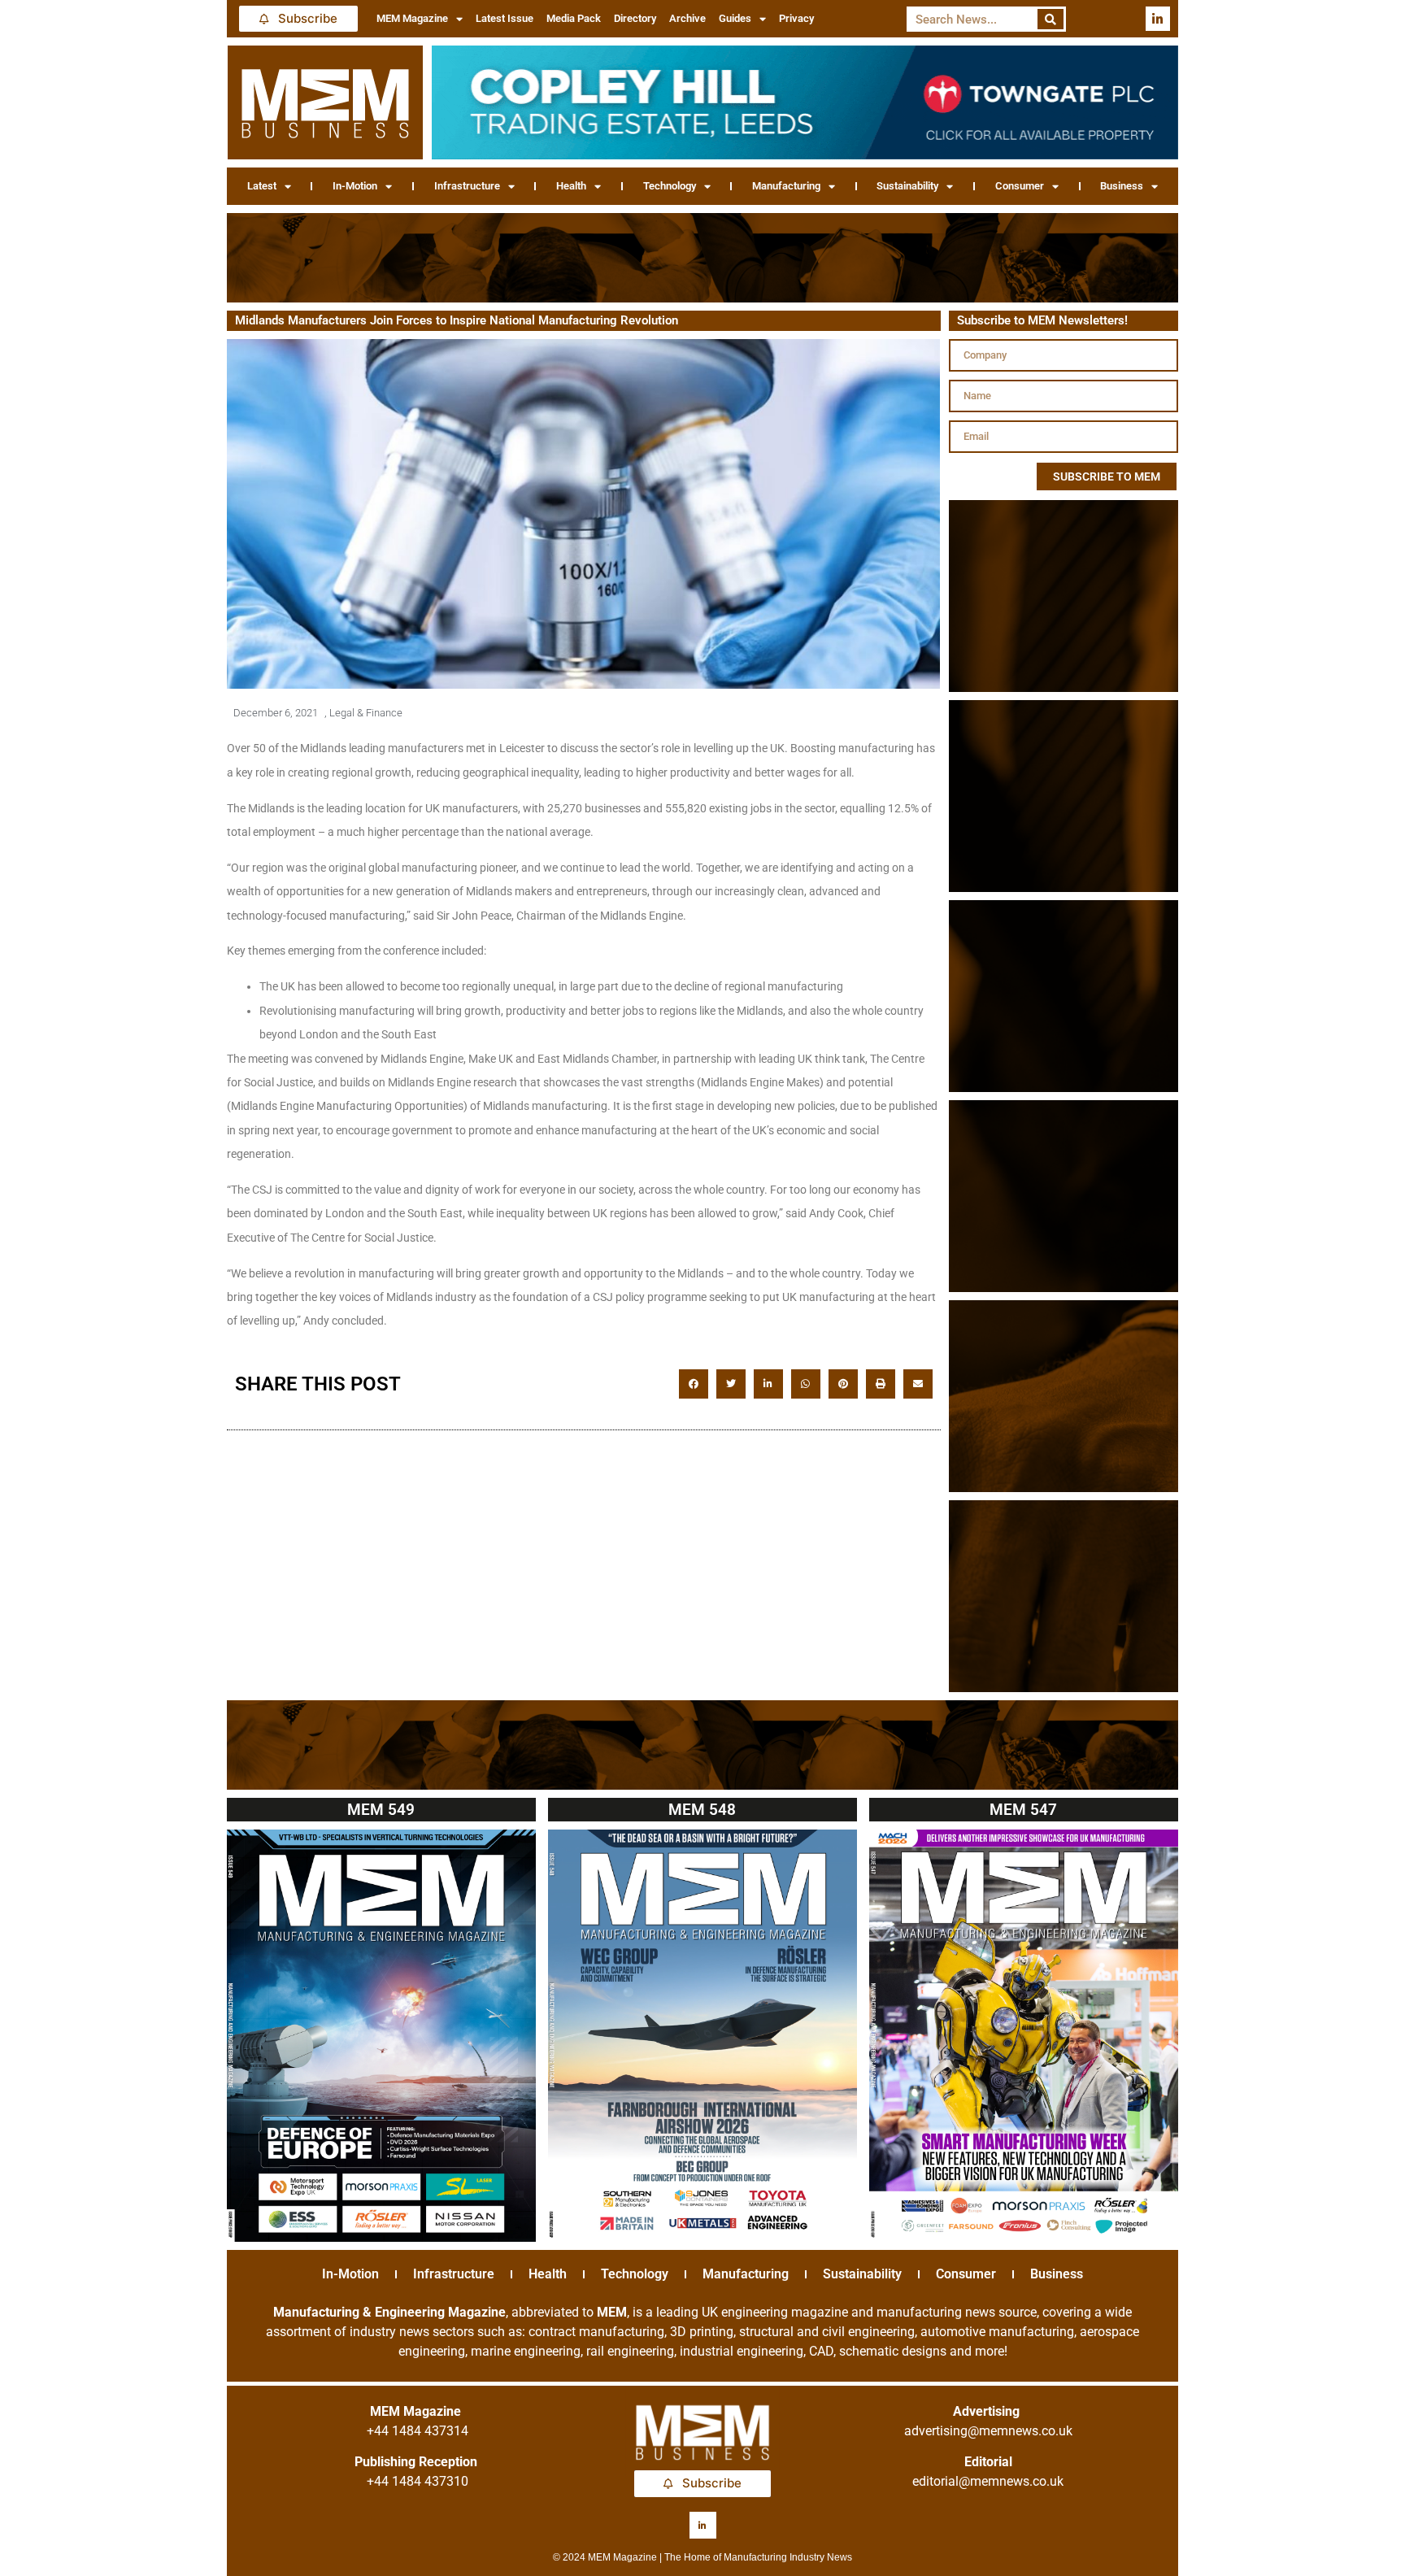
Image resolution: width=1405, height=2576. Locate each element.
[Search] (1051, 19)
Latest (262, 186)
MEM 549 (381, 1810)
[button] (694, 1384)
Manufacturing (786, 186)
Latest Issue (505, 18)
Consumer (1020, 186)
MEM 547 (1023, 1810)
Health (571, 186)
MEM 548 (702, 1810)
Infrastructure (467, 186)
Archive (687, 18)
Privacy (796, 18)
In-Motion (355, 186)
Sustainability (907, 186)
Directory (635, 18)
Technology (670, 186)
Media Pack (574, 18)
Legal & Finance (366, 713)
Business (1122, 186)
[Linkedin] (1158, 19)
